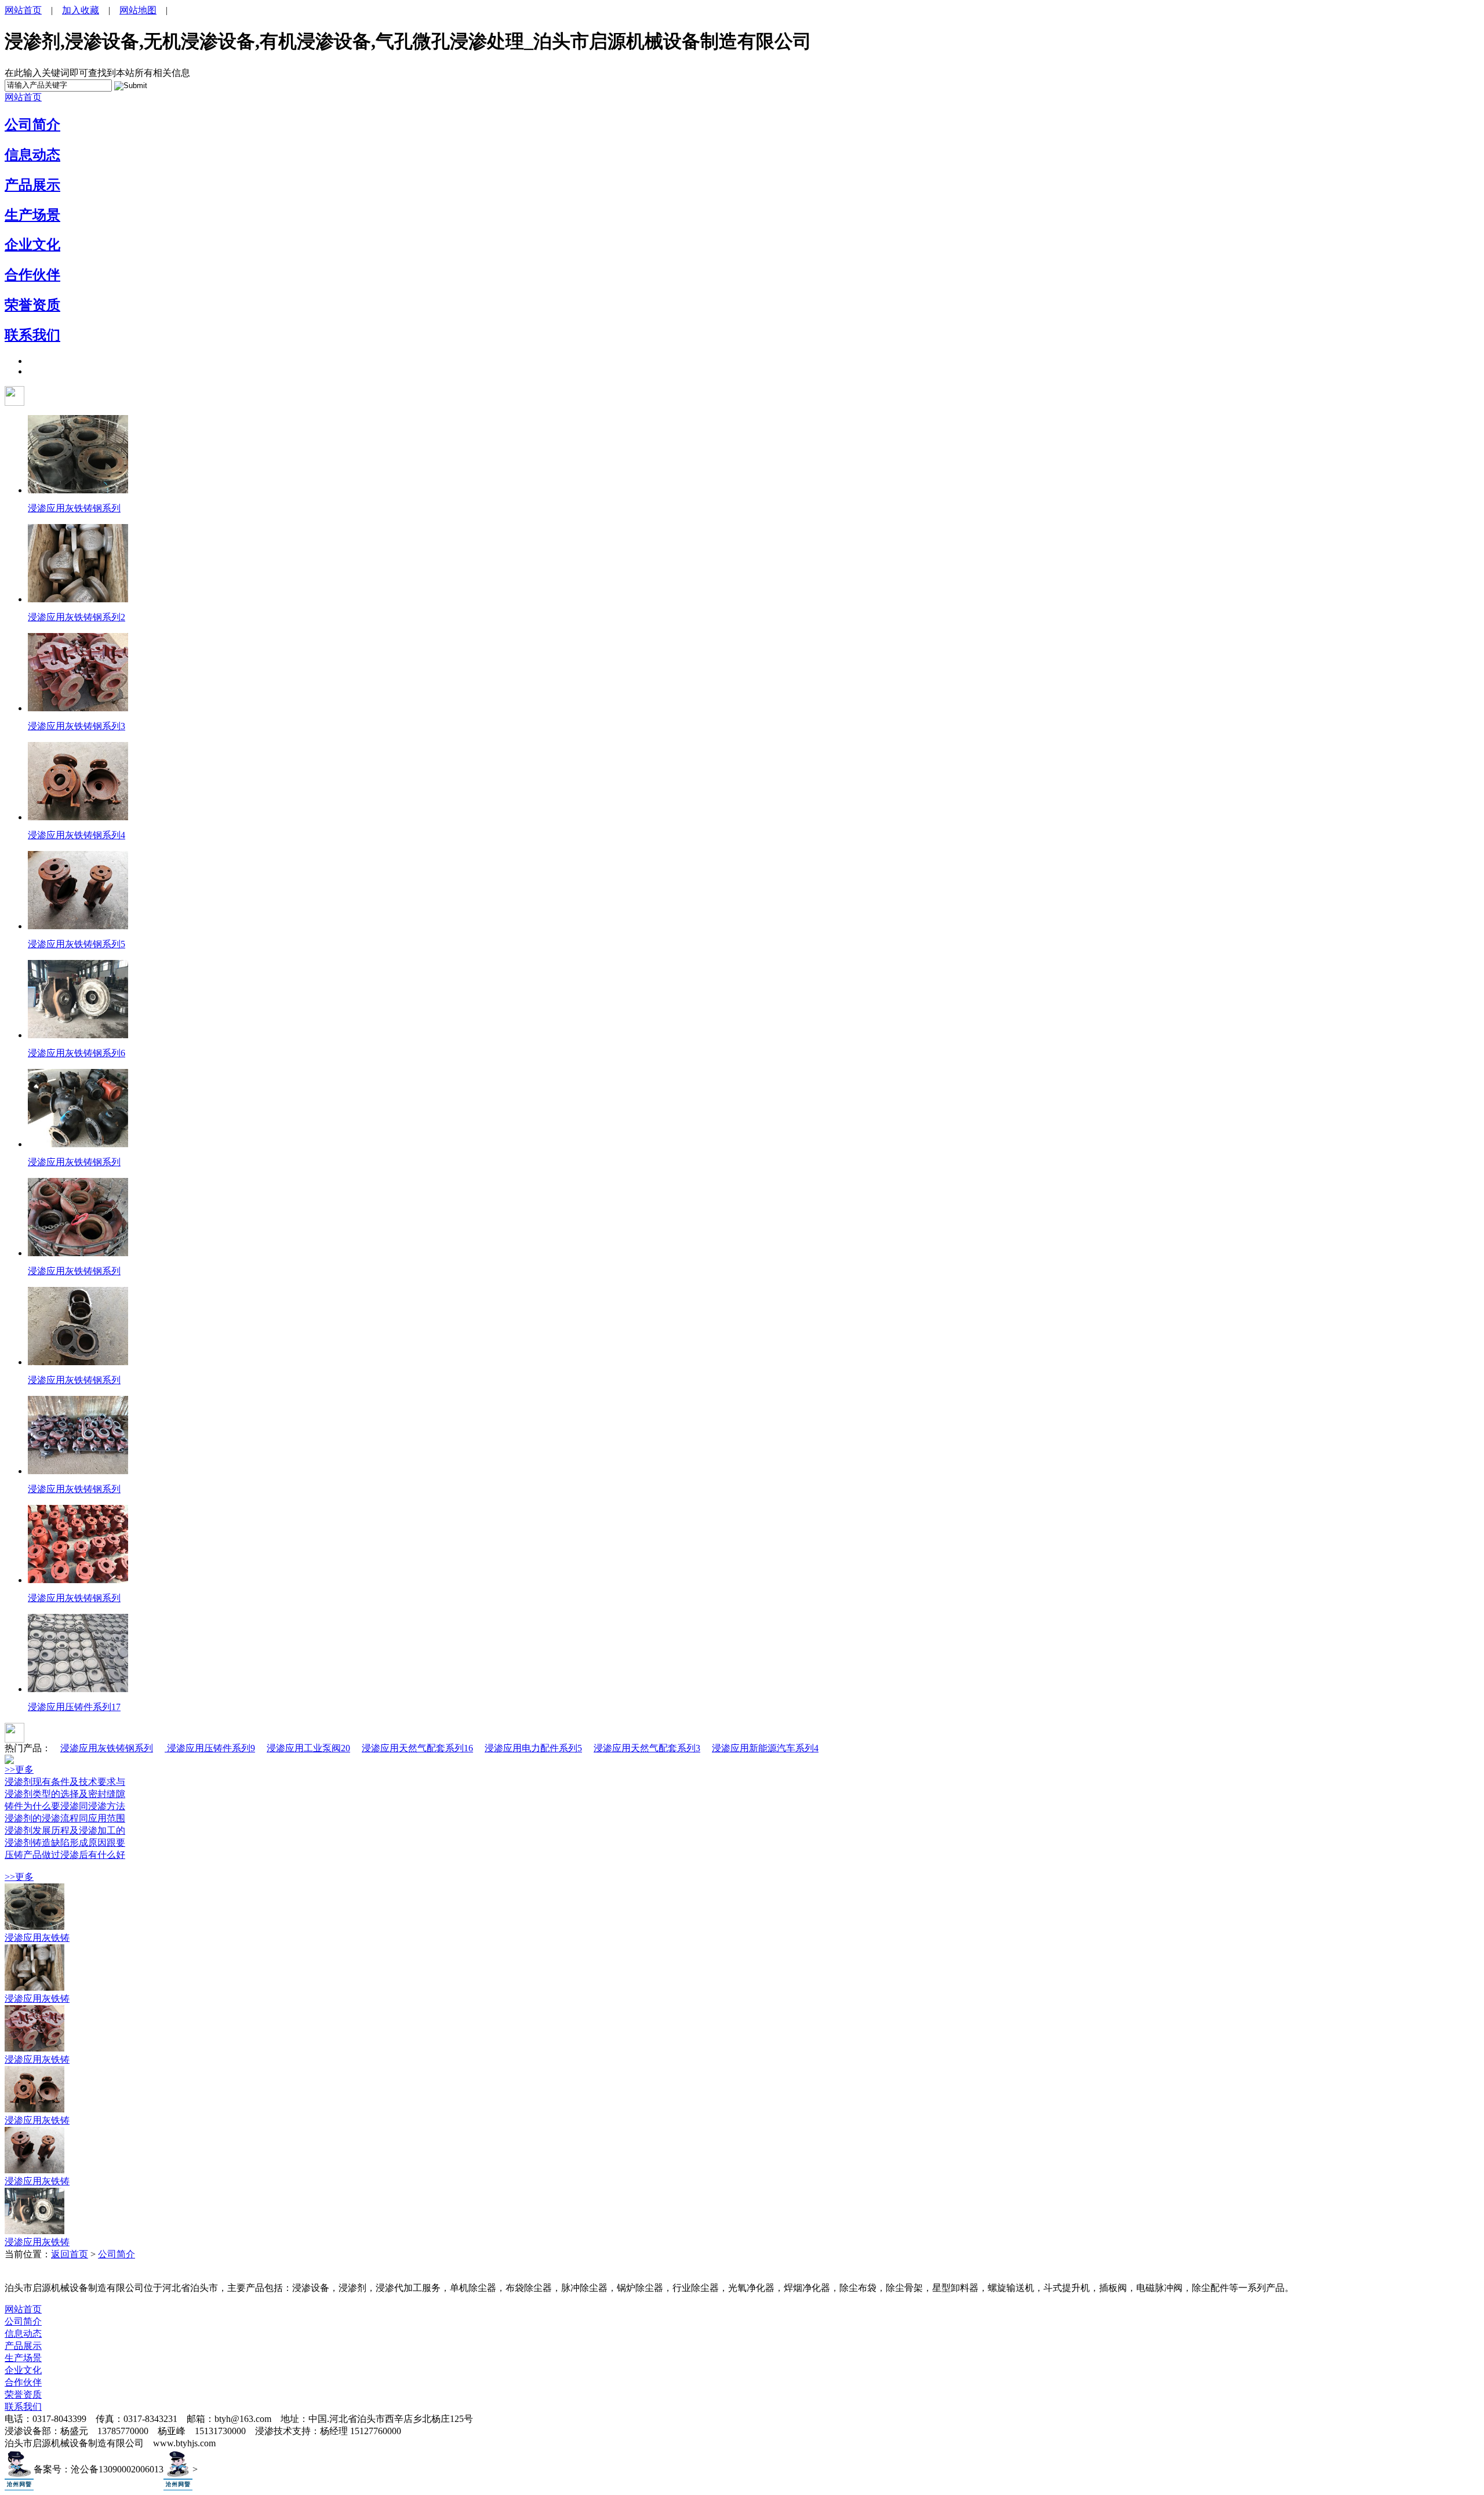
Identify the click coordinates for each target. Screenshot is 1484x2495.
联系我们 (32, 335)
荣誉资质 (32, 305)
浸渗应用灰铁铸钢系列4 (77, 835)
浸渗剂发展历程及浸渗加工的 (65, 1830)
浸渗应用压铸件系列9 (210, 1748)
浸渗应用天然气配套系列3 (647, 1748)
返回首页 (70, 2254)
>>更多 (19, 1770)
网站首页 (23, 10)
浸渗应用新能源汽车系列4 (765, 1748)
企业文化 (32, 245)
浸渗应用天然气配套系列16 (417, 1748)
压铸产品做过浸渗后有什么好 (65, 1855)
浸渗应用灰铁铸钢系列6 (77, 1053)
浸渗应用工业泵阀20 (308, 1748)
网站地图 (138, 10)
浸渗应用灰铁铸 (37, 1938)
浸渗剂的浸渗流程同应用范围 (65, 1818)
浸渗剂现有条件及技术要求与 (65, 1782)
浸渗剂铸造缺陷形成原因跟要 (65, 1843)
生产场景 (32, 215)
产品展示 (32, 185)
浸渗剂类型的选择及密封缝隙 (65, 1794)
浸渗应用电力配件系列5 (533, 1748)
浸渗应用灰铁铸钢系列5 (77, 944)
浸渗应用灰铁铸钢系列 (74, 508)
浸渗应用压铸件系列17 (74, 1707)
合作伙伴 (32, 275)
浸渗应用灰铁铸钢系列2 (77, 617)
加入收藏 (81, 10)
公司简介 (32, 125)
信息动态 (32, 155)
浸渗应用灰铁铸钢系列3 (77, 726)
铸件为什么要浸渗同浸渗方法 (65, 1806)
